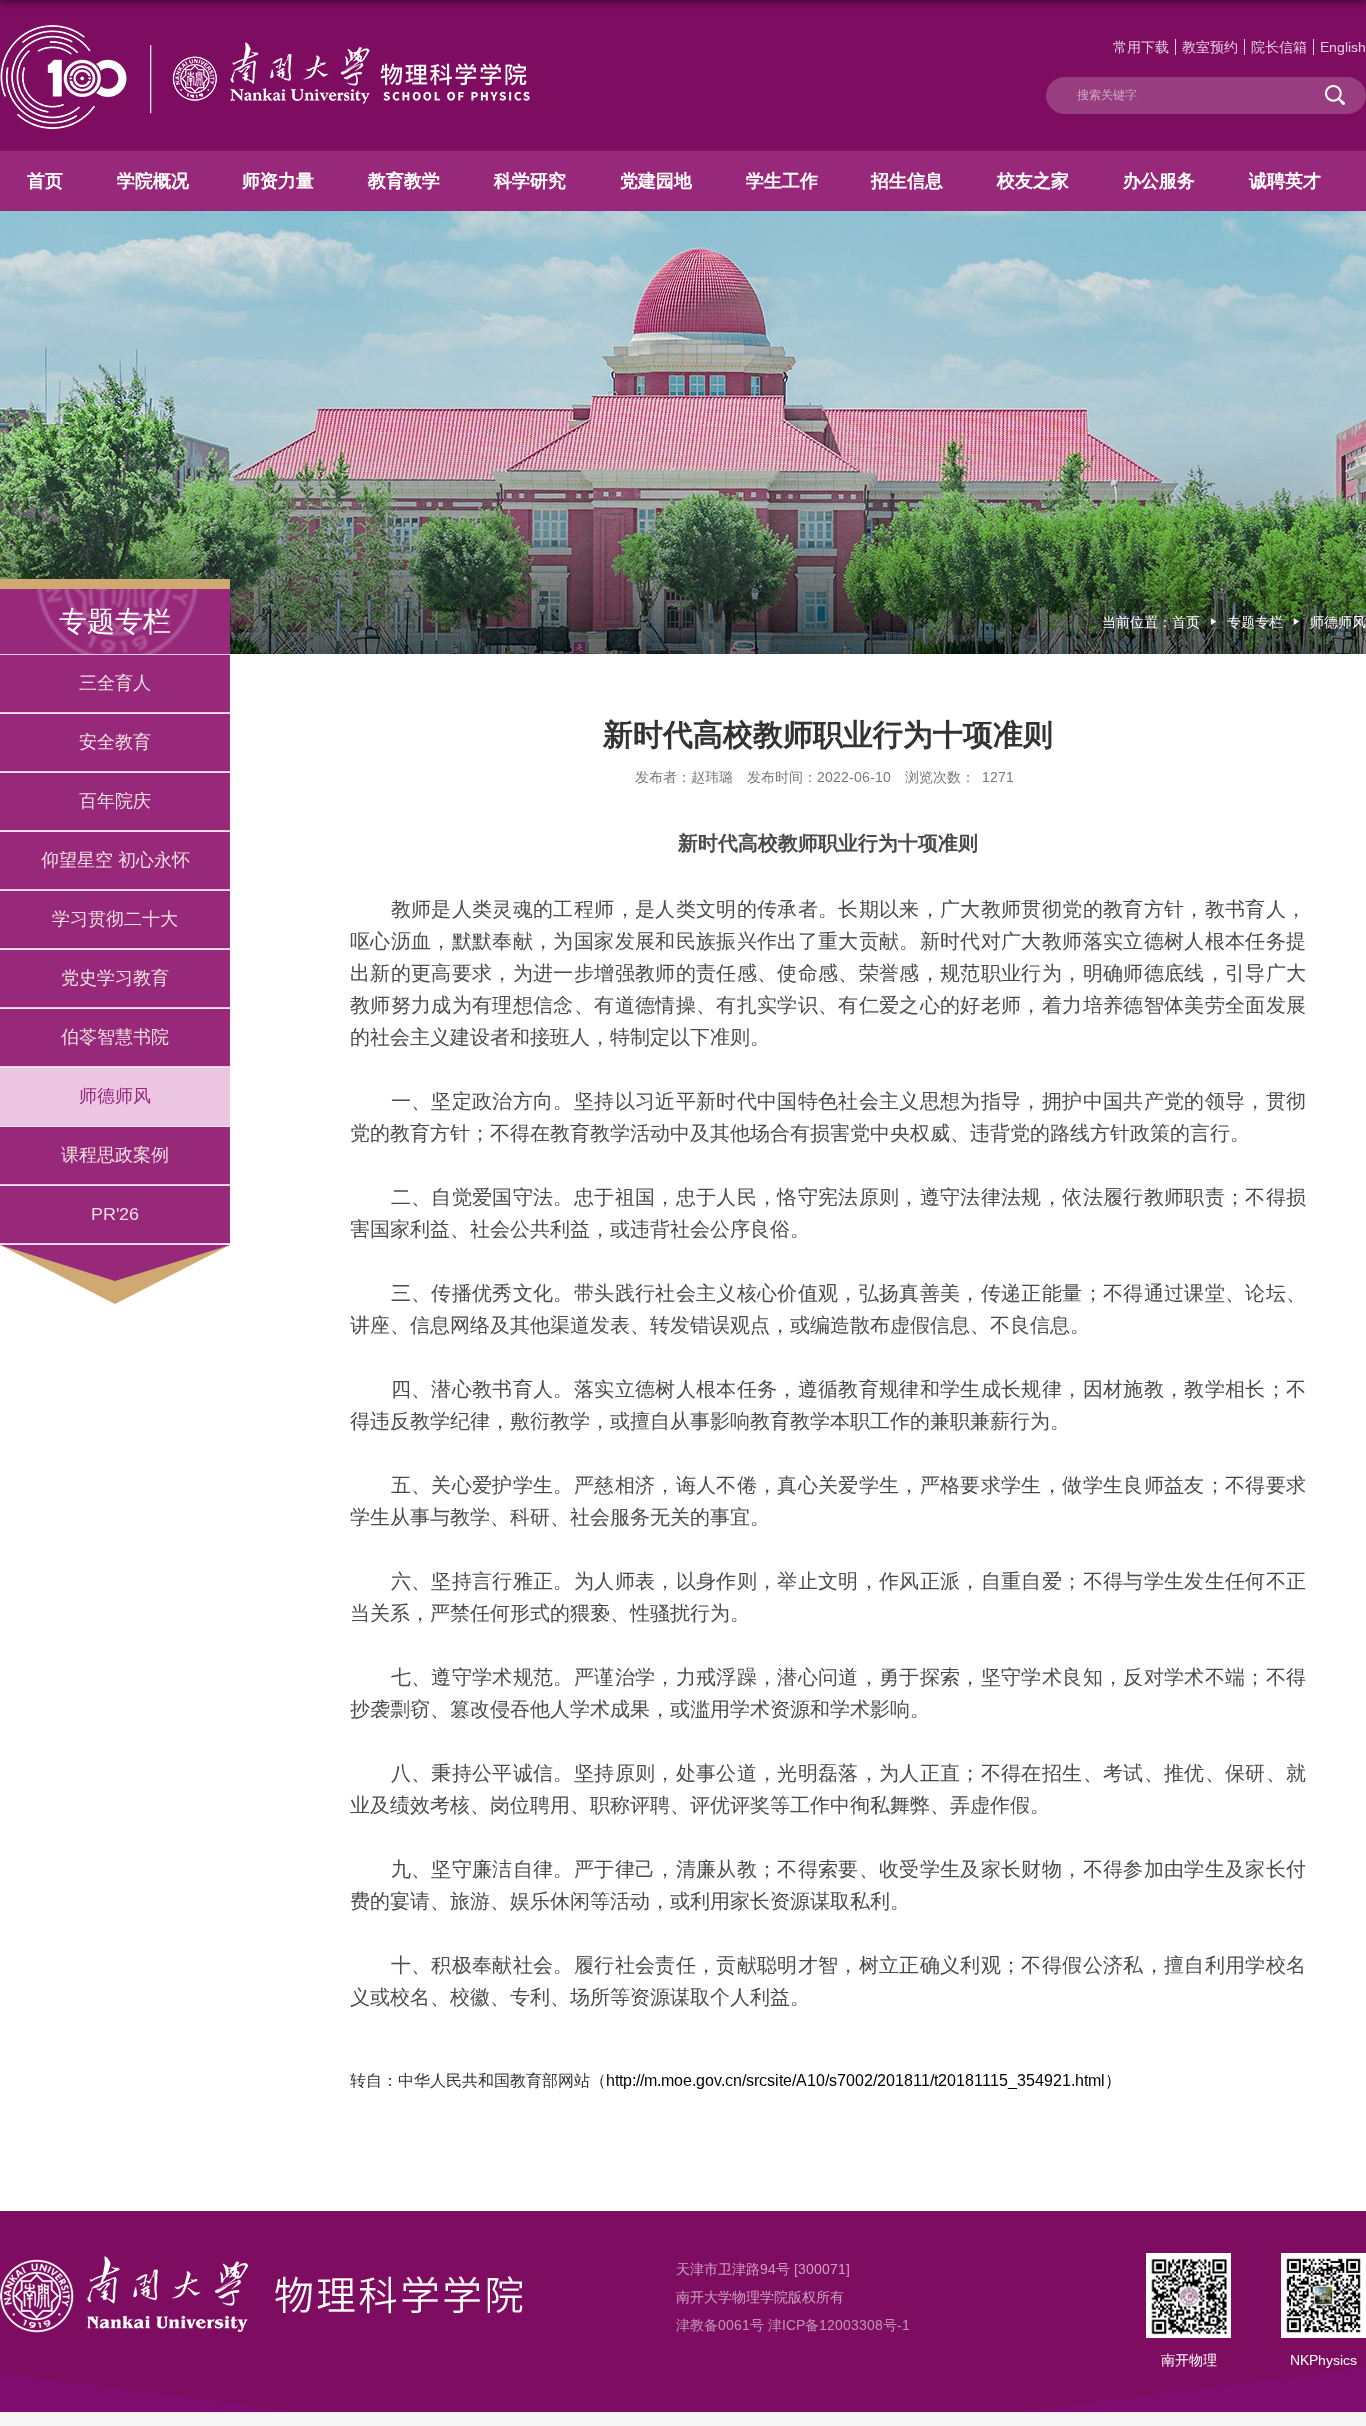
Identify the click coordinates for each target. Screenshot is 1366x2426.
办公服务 (1159, 181)
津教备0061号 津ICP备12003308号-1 (793, 2325)
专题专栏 (1255, 622)
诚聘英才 (1285, 181)
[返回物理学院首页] (265, 32)
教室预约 (1210, 47)
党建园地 (656, 181)
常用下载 (1141, 47)
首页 (45, 181)
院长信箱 (1279, 47)
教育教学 (404, 181)
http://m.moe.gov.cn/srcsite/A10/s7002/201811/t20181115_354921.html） (863, 2080)
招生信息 (907, 181)
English (1343, 47)
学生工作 (782, 181)
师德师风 (1338, 622)
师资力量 (278, 181)
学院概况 (153, 181)
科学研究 (530, 181)
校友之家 (1033, 181)
